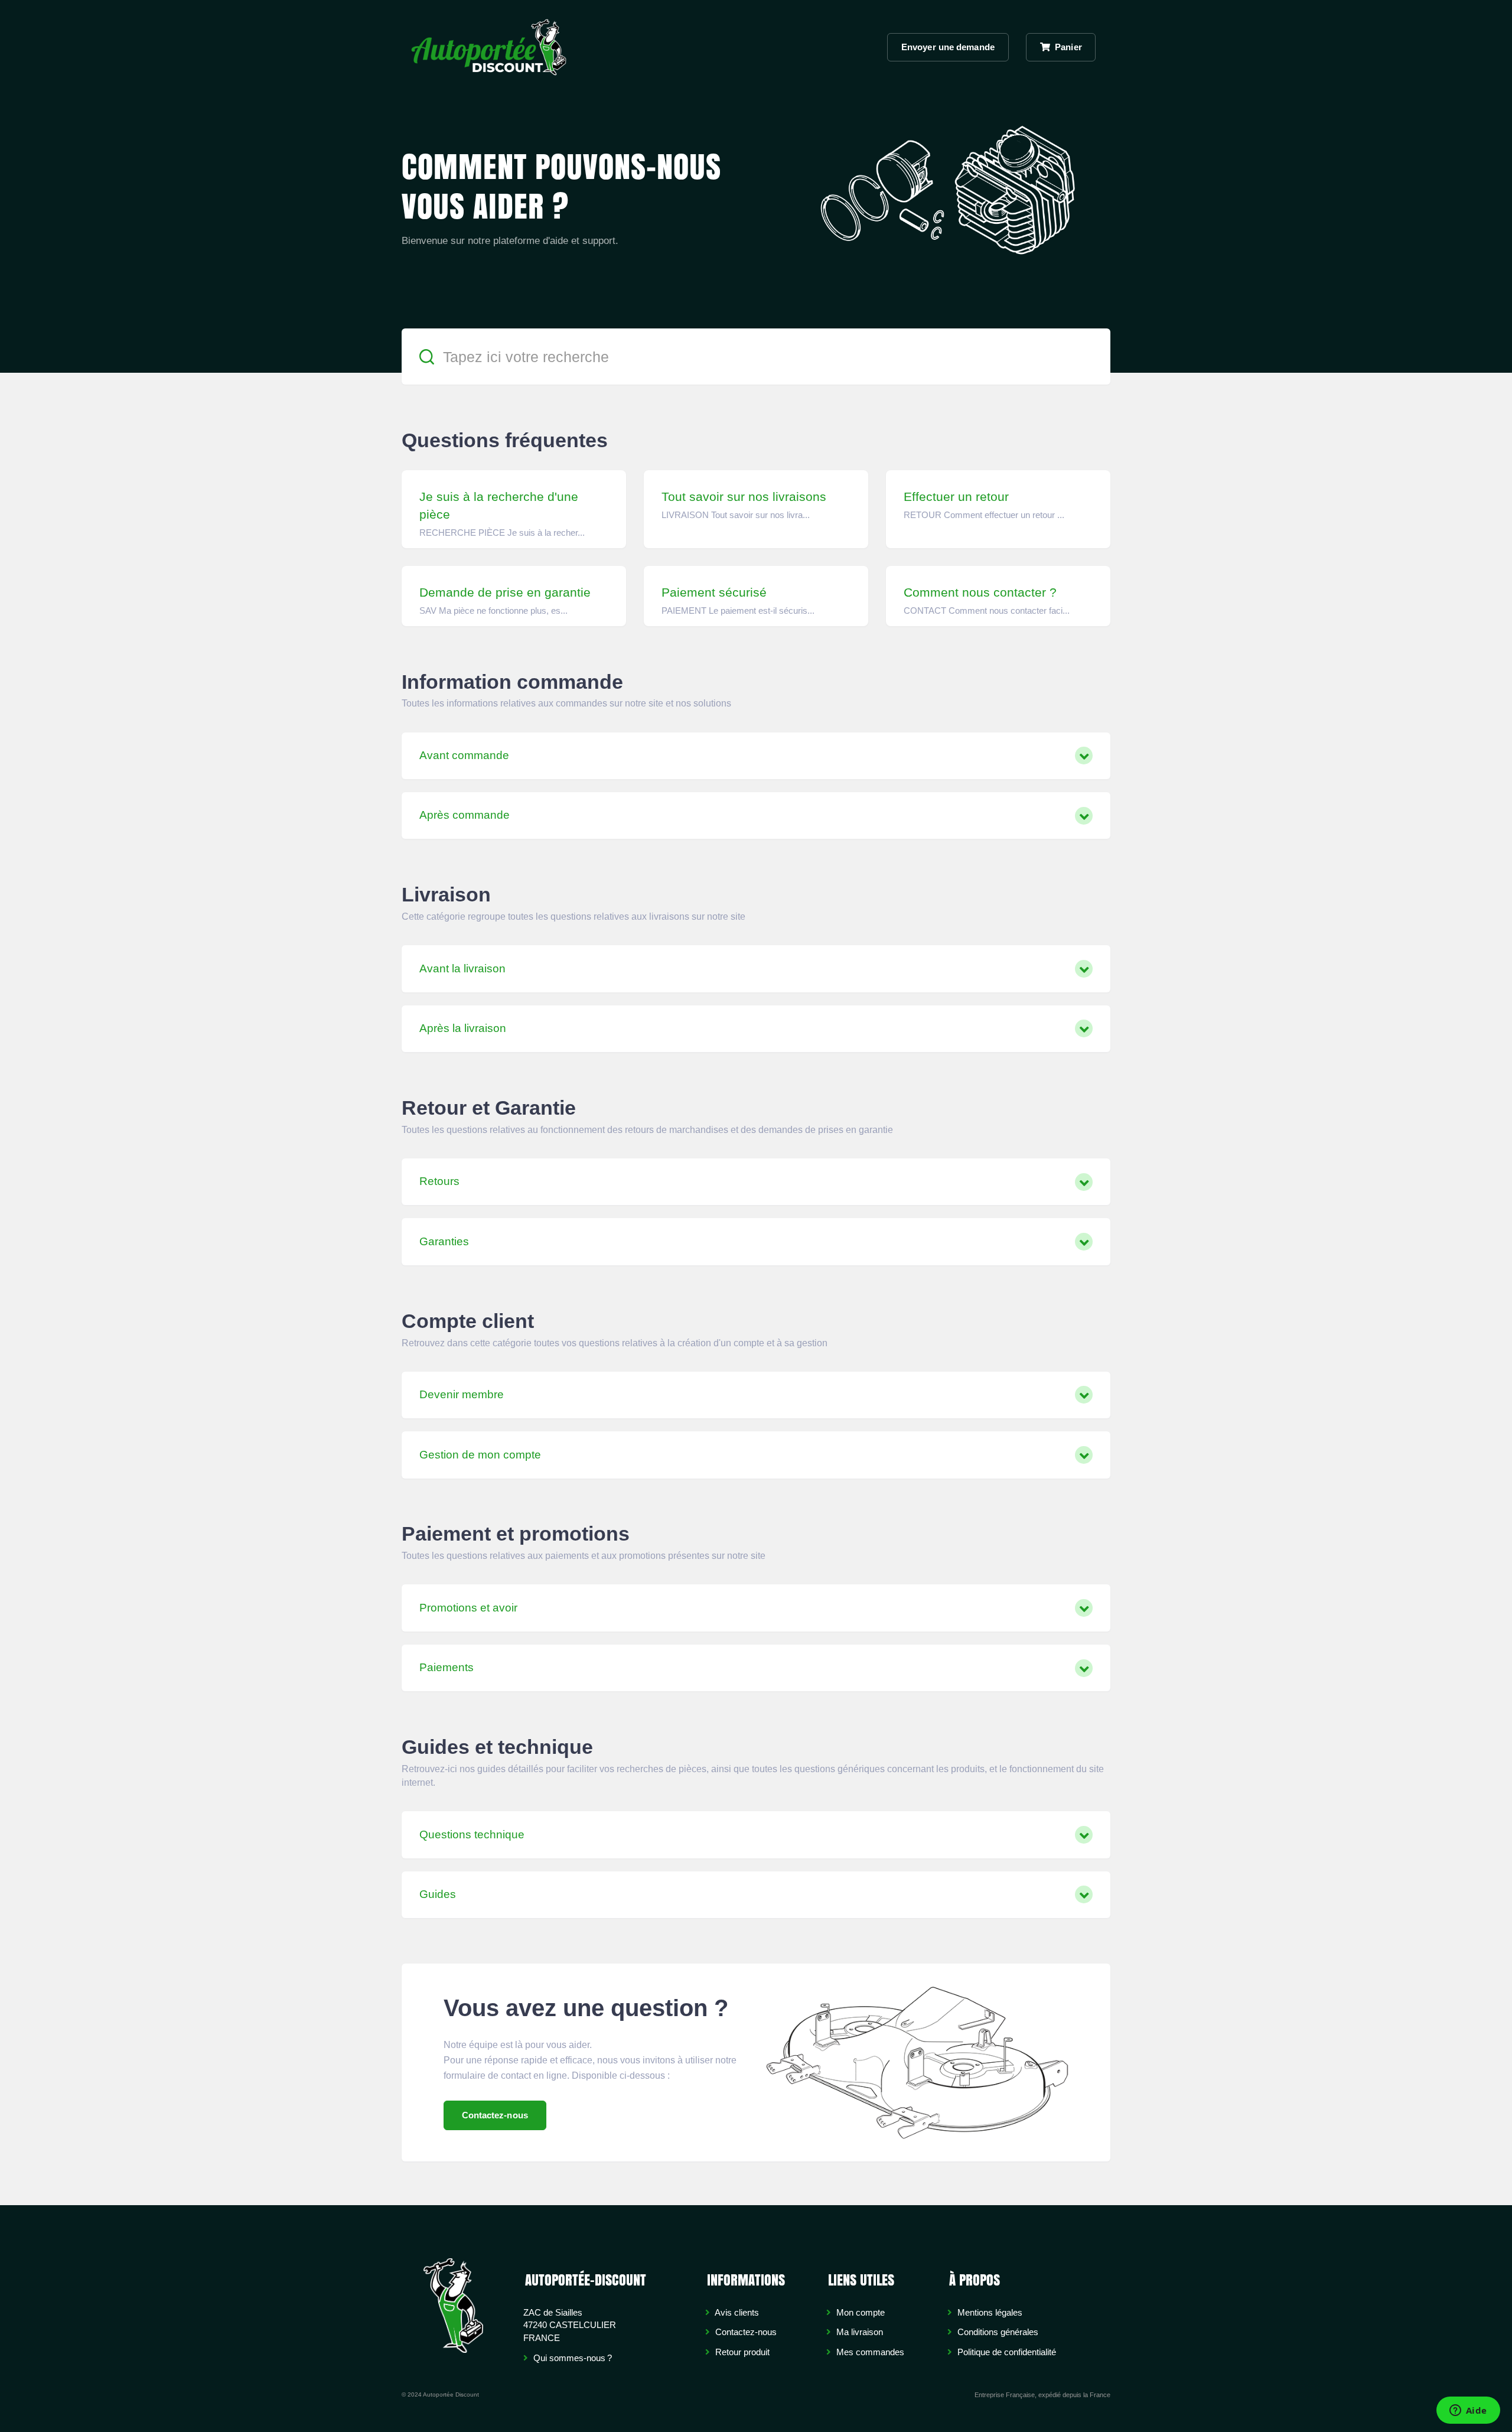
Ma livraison (858, 2332)
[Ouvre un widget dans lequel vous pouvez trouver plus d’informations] (1468, 2411)
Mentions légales (989, 2312)
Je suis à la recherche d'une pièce (499, 505)
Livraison (446, 894)
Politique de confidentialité (1006, 2352)
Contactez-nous (495, 2115)
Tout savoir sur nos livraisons (744, 497)
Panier (1067, 47)
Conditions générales (997, 2332)
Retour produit (741, 2352)
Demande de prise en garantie (505, 592)
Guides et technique (497, 1747)
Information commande (512, 682)
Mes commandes (869, 2352)
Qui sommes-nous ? (571, 2358)
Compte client (468, 1321)
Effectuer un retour (956, 497)
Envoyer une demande (948, 47)
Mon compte (859, 2312)
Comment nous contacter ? (980, 592)
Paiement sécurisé (714, 592)
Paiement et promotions (516, 1534)
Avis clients (736, 2312)
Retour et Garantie (489, 1108)
